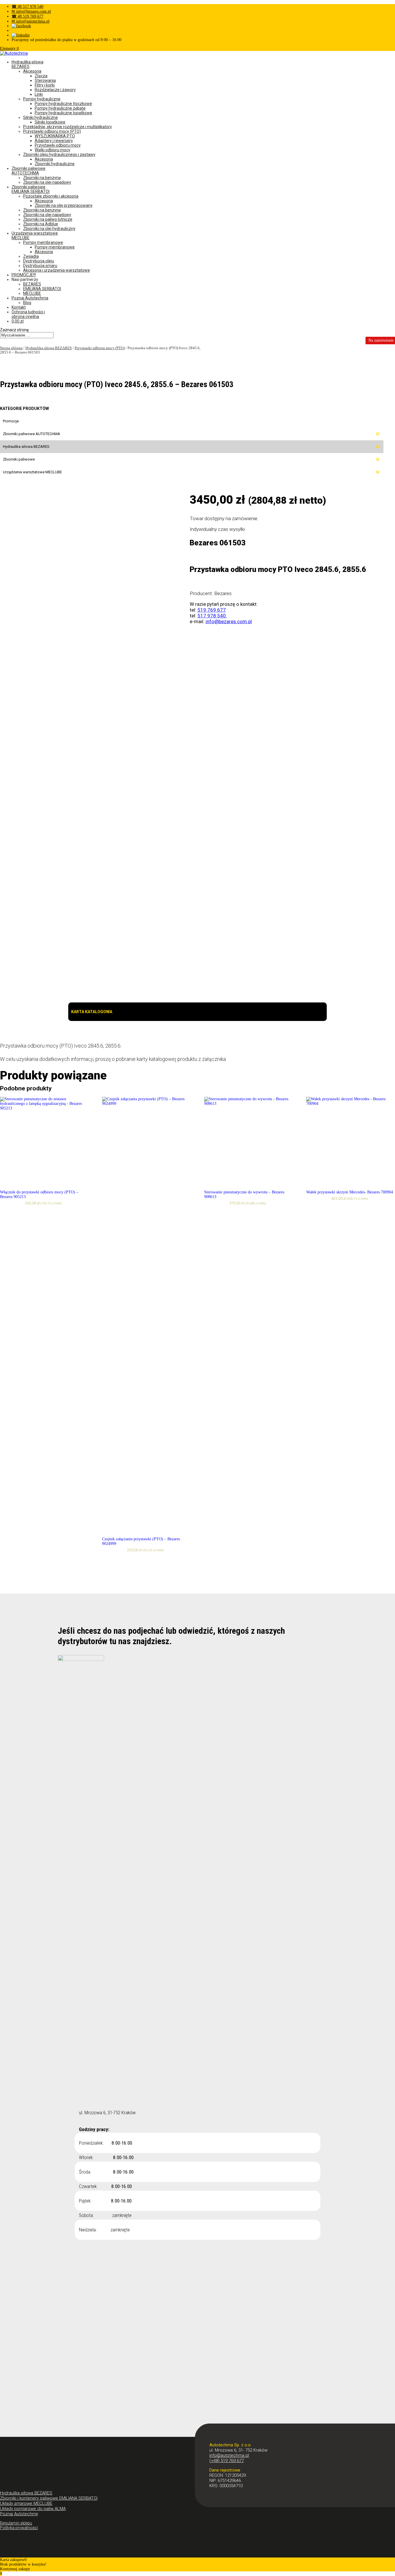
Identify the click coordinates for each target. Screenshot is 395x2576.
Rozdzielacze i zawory (55, 90)
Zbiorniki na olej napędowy (47, 182)
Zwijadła (31, 256)
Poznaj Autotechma (30, 298)
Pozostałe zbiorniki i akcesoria (51, 196)
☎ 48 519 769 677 (27, 16)
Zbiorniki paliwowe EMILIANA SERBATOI (31, 189)
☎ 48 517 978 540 (27, 7)
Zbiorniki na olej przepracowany (64, 205)
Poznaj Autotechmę (19, 2514)
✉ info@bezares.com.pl (31, 11)
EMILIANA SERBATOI (42, 289)
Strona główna (11, 348)
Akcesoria (32, 71)
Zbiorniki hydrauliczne (55, 164)
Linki (39, 94)
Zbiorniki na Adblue (41, 224)
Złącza (41, 76)
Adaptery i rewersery (54, 141)
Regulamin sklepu (16, 2523)
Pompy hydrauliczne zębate (60, 108)
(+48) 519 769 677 (227, 2461)
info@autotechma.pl (229, 2455)
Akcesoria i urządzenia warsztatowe (57, 270)
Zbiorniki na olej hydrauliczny (49, 229)
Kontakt (19, 307)
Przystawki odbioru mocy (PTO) (52, 131)
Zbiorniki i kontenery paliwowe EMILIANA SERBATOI (49, 2498)
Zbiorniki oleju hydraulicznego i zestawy (59, 154)
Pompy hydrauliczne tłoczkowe (63, 104)
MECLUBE (32, 293)
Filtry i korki (45, 85)
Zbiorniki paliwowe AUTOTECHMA (28, 171)
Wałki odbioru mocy (52, 150)
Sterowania (45, 80)
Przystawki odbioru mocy (58, 145)
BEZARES (32, 284)
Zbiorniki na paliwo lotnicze (48, 219)
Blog (27, 303)
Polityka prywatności (19, 2528)
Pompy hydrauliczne (42, 99)
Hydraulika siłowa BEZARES (27, 64)
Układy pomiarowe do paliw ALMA (33, 2509)
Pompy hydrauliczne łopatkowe (63, 113)
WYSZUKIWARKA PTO (55, 136)
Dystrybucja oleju (39, 261)
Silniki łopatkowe (50, 122)
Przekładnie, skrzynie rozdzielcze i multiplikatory (68, 127)
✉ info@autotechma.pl (31, 21)
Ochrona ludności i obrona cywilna (28, 314)
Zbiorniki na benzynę (42, 178)
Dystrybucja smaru (40, 266)
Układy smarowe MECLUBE (26, 2503)
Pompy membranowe (43, 242)
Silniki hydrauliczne (40, 117)
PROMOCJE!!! (24, 275)
